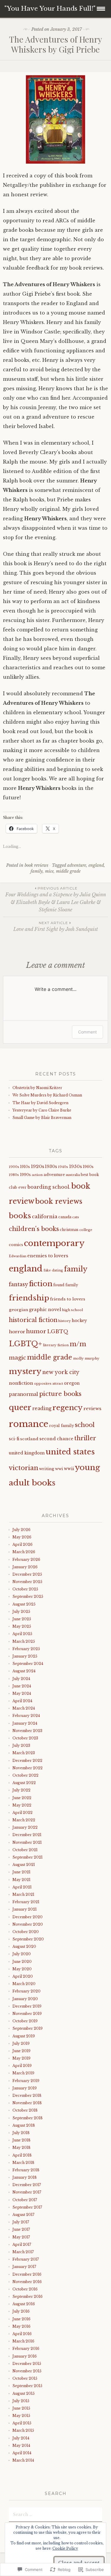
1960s (88, 1167)
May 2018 (21, 2148)
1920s (37, 1166)
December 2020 (28, 1917)
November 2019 (27, 2014)
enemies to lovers (48, 1256)
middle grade (68, 871)
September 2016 (28, 2296)
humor (36, 1331)
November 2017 (27, 2192)
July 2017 (21, 2222)
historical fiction (33, 1320)
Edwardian (18, 1256)
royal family (62, 1426)
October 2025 (25, 1589)
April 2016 (22, 2334)
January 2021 (25, 1909)
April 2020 (23, 1976)
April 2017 (22, 2244)
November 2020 (28, 1924)
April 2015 (22, 2423)
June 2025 (22, 1619)
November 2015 (27, 2371)
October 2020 (26, 1932)
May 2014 (21, 2445)
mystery (25, 1371)
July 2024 (21, 1679)
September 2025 (28, 1596)
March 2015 (23, 2430)
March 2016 (23, 2341)
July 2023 (21, 1745)
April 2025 (22, 1634)
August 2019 (24, 2036)
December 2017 (27, 2185)
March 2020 (24, 1984)
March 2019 (23, 2073)
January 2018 (25, 2177)
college (86, 1230)
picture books (60, 1394)
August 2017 (23, 2215)
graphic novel (45, 1310)
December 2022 (27, 1761)
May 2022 (22, 1805)
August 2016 (24, 2304)
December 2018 (27, 2095)
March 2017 (23, 2252)
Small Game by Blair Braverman (42, 1118)
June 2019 (21, 2051)
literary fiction (56, 1345)
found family (66, 1285)
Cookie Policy (65, 2548)
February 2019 (26, 2081)
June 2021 (21, 1872)
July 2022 (21, 1790)
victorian (24, 1468)
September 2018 (28, 2118)
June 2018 (21, 2140)
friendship (29, 1298)
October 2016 (25, 2289)
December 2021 (27, 1835)
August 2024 (24, 1671)
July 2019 (21, 2043)
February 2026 (26, 1560)
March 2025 (24, 1641)
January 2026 (25, 1567)
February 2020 (26, 1991)
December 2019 (27, 2006)
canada (65, 1217)
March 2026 (24, 1552)
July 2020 (22, 1954)
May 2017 (21, 2237)
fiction (41, 1284)
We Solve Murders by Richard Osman (48, 1095)
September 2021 (28, 1857)
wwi (59, 1469)
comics (16, 1245)
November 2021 (27, 1842)
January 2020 (25, 1999)
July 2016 (21, 2311)
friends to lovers (68, 1299)
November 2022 (28, 1768)
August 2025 (24, 1604)
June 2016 (21, 2319)
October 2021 (25, 1850)
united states (70, 1452)
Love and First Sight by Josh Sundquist (56, 926)
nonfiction (21, 1383)
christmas (69, 1230)
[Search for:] (55, 2514)
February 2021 (26, 1902)
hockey (79, 1321)
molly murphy (86, 1358)
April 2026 (22, 1544)
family (37, 871)
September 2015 (27, 2386)
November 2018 (27, 2103)
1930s (51, 1167)
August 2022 (24, 1783)
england (96, 865)
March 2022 (24, 1820)
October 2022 (25, 1775)
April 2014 (22, 2453)
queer (20, 1407)
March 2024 (24, 1708)
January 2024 (25, 1723)
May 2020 (22, 1969)
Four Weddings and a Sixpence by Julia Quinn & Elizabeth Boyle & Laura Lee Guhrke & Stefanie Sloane (56, 899)
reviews (92, 1408)
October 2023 (25, 1738)
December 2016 (27, 2274)
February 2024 (26, 1716)
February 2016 (26, 2349)
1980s (14, 1175)
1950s (75, 1167)
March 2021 (23, 1894)
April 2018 (22, 2155)
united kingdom (27, 1453)
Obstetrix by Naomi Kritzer (38, 1088)
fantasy (18, 1284)
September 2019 (28, 2028)
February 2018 (26, 2170)
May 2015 (21, 2416)
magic (17, 1358)
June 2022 (22, 1798)
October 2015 (25, 2378)
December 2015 (27, 2364)
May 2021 (21, 1880)
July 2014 (21, 2438)
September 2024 (28, 1664)
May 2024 (22, 1693)
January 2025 (25, 1656)
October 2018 (25, 2110)
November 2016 (27, 2282)
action (37, 1175)
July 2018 (21, 2133)
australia (73, 1175)
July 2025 (21, 1612)
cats (76, 1217)
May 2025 (22, 1626)
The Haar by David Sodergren (41, 1103)
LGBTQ (58, 1331)
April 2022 (22, 1813)
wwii (69, 1469)
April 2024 (22, 1701)
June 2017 (21, 2229)
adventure (77, 865)
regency (67, 1408)
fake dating (53, 1270)
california (45, 1217)
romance (29, 1424)
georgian (18, 1310)
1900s (14, 1167)
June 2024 (22, 1686)
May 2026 (22, 1537)
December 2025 (27, 1574)
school (85, 1425)
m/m (78, 1344)
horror (17, 1332)
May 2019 (21, 2058)
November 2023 (27, 1731)
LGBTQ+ (25, 1344)
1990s (25, 1175)
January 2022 (25, 1827)
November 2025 (27, 1582)
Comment (87, 1032)
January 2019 (25, 2088)
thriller (85, 1438)
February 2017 (26, 2259)
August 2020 (24, 1946)
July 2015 (21, 2401)
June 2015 (21, 2408)
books (20, 1216)
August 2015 (24, 2393)
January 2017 (24, 2267)
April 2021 (22, 1887)
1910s (25, 1167)
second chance (56, 1439)
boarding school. (49, 1187)
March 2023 (24, 1753)
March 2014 (23, 2460)
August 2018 (24, 2125)
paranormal (24, 1394)
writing (47, 1469)
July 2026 (21, 1530)
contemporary (54, 1243)
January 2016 (25, 2356)
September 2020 (28, 1939)
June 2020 (22, 1962)
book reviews (36, 865)
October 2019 (25, 2021)
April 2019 (22, 2066)
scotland (29, 1439)
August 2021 (24, 1865)
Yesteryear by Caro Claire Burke (42, 1110)
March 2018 (23, 2163)
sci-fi (14, 1439)
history (65, 1321)
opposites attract (49, 1383)
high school (72, 1310)
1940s (63, 1167)
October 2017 (25, 2200)
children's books (34, 1229)
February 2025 (26, 1649)
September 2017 (27, 2207)
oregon (72, 1383)
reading (42, 1408)
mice (49, 871)
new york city (61, 1372)
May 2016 (21, 2326)
